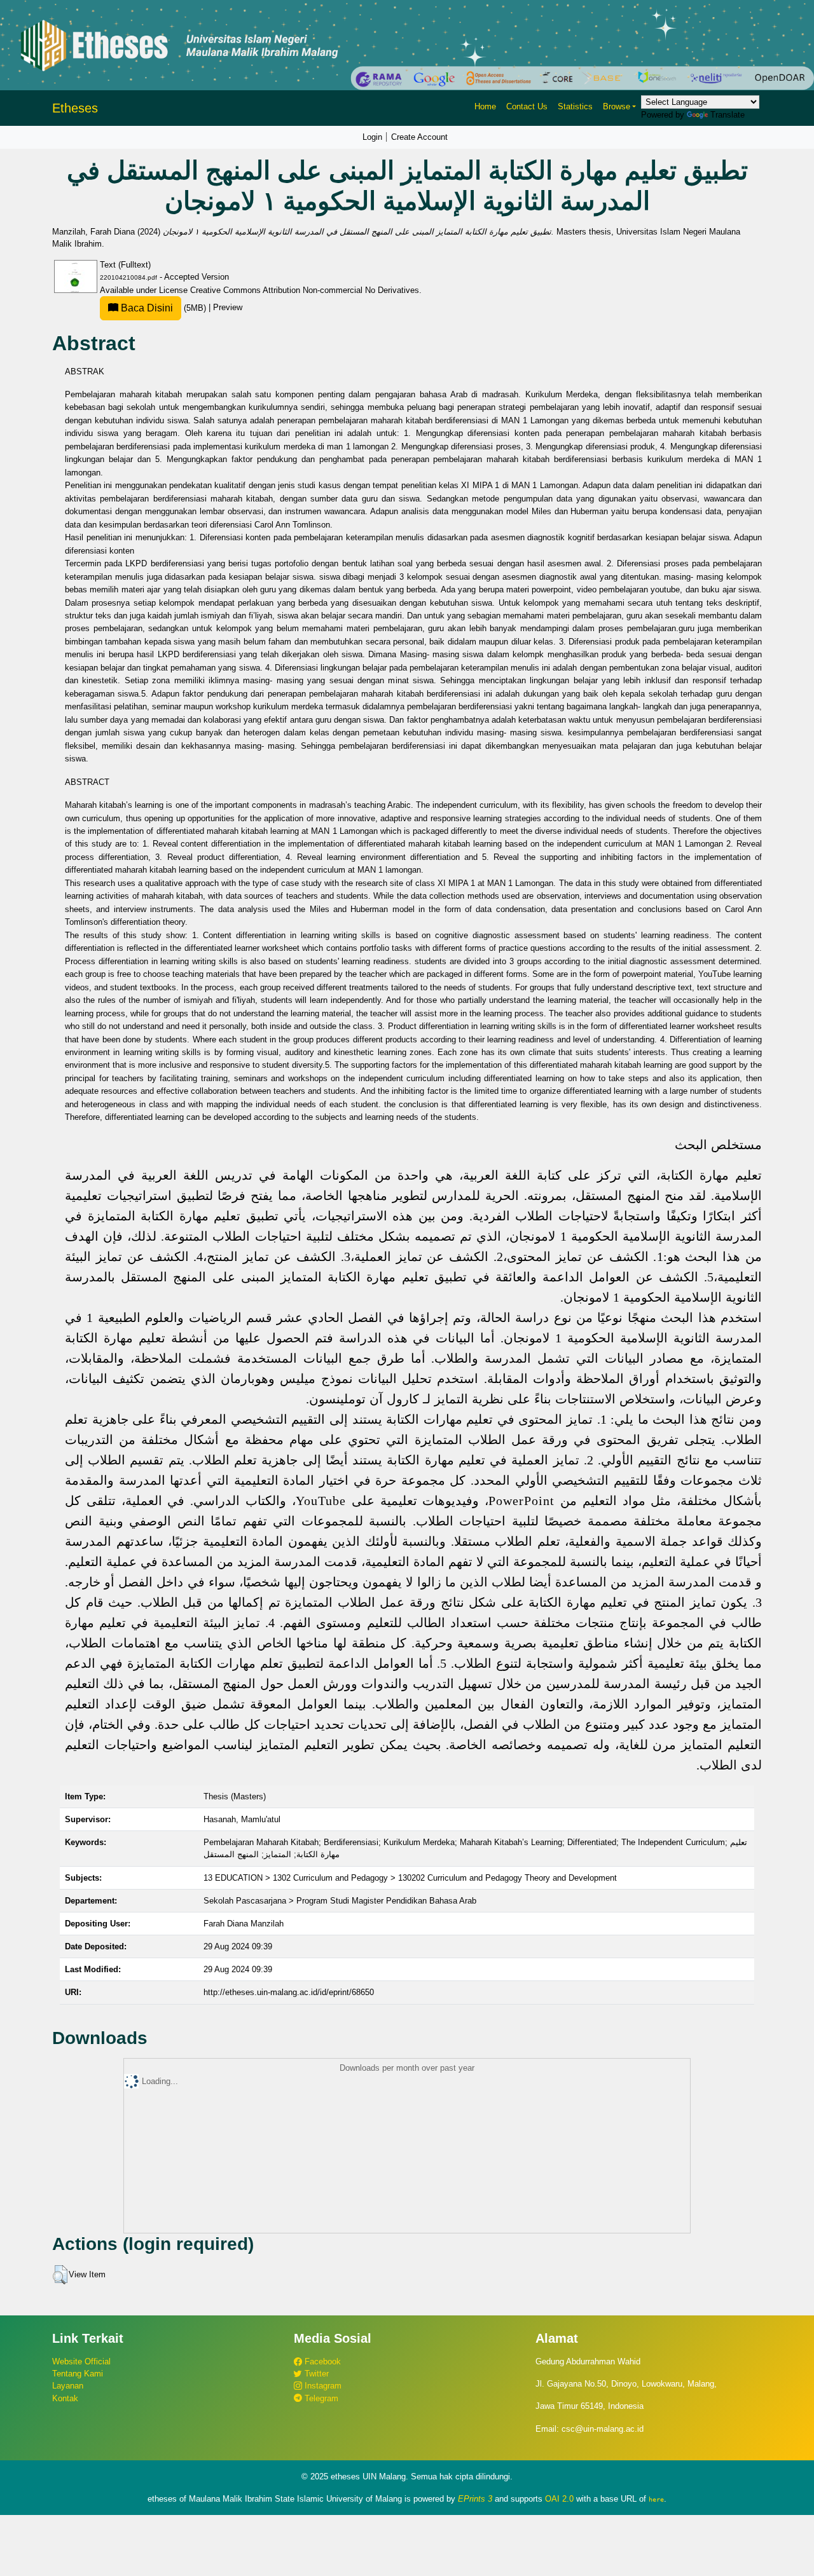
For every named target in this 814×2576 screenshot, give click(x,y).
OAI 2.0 (559, 2499)
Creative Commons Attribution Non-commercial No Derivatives (305, 290)
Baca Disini (146, 308)
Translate (728, 115)
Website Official (81, 2361)
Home (485, 106)
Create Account (419, 137)
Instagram (322, 2386)
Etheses (75, 108)
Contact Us (527, 106)
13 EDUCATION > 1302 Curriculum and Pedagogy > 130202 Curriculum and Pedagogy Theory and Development (410, 1878)
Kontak (65, 2398)
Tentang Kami (78, 2374)
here (656, 2499)
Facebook (321, 2361)
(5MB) (163, 308)
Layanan (68, 2386)
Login (372, 137)
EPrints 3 (475, 2499)
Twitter (315, 2374)
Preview (228, 308)
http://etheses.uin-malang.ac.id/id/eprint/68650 (289, 1992)
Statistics (575, 106)
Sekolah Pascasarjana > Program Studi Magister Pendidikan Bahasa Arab (340, 1901)
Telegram (320, 2398)
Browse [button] (617, 106)
